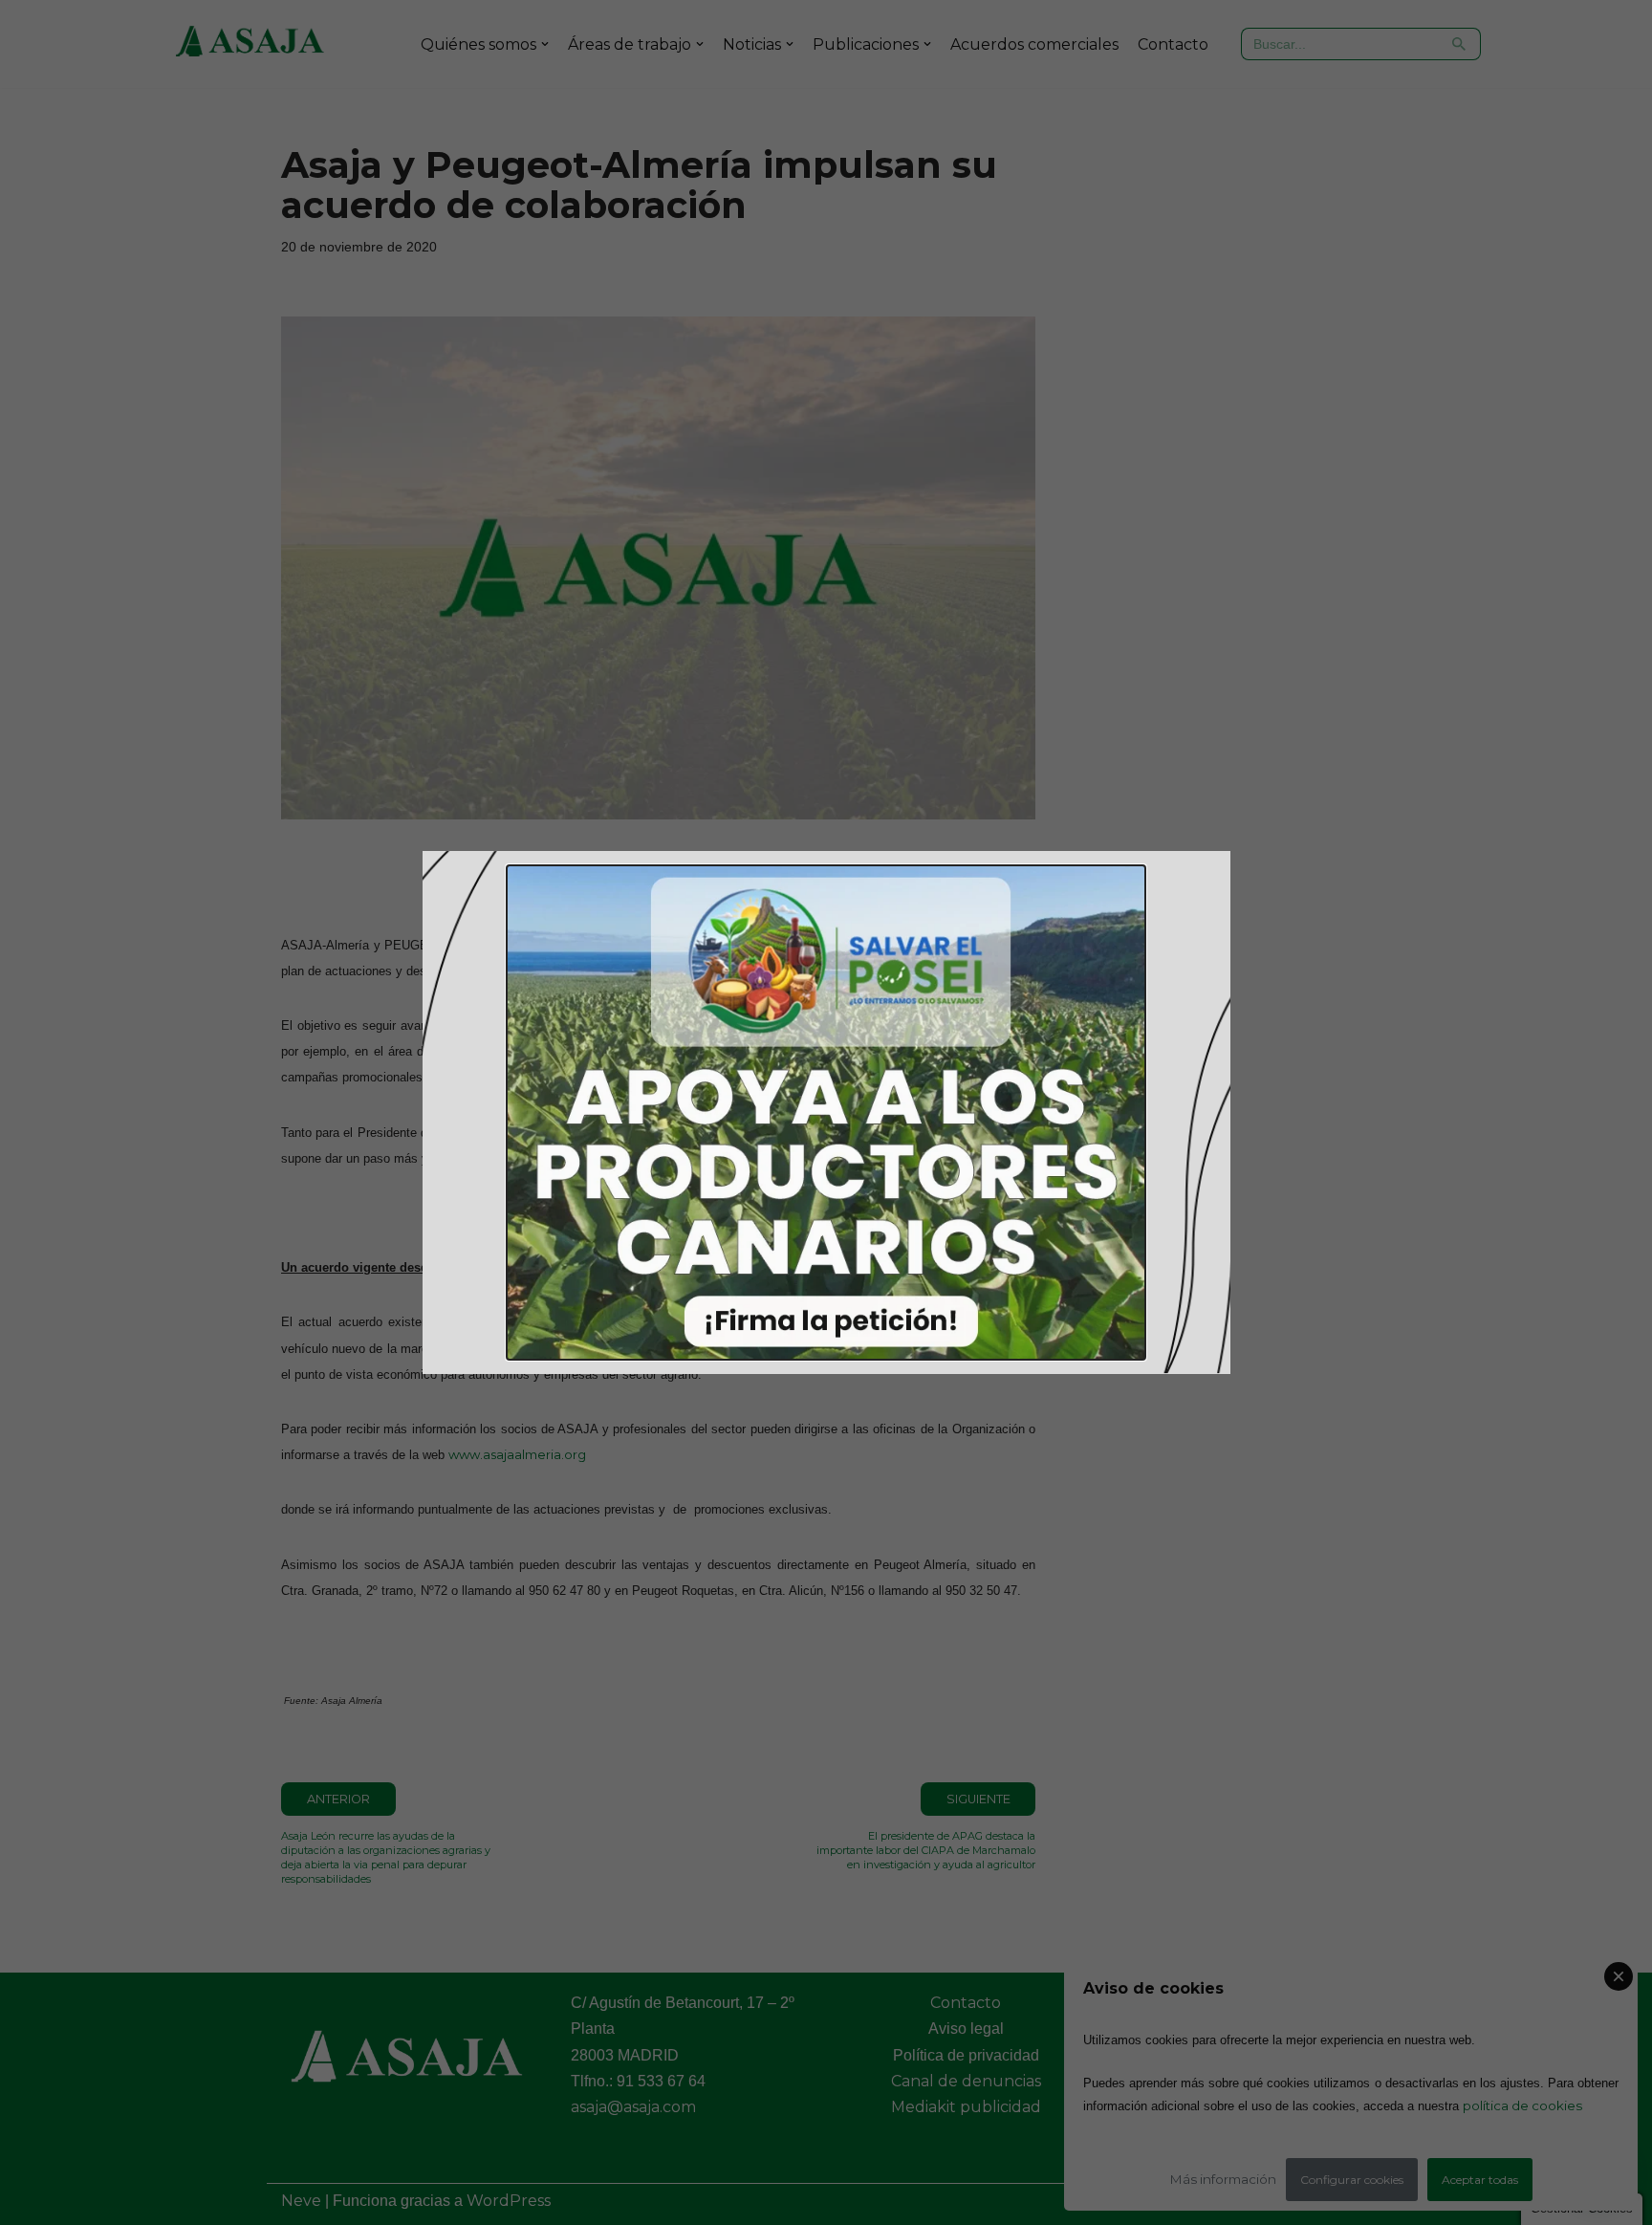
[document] (826, 1112)
